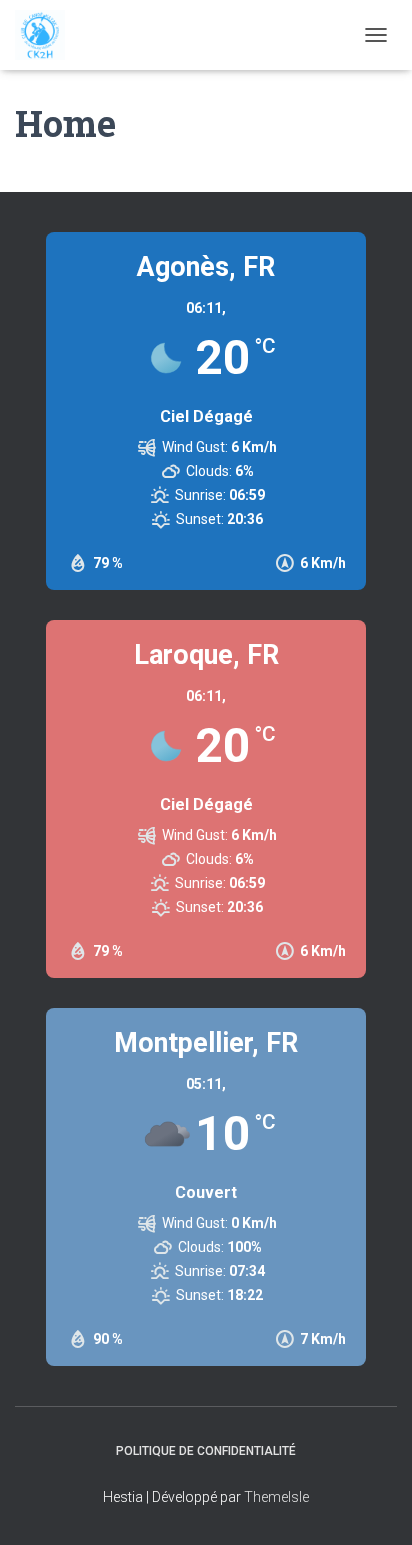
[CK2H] (47, 35)
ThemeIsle (276, 1497)
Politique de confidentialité (206, 1451)
